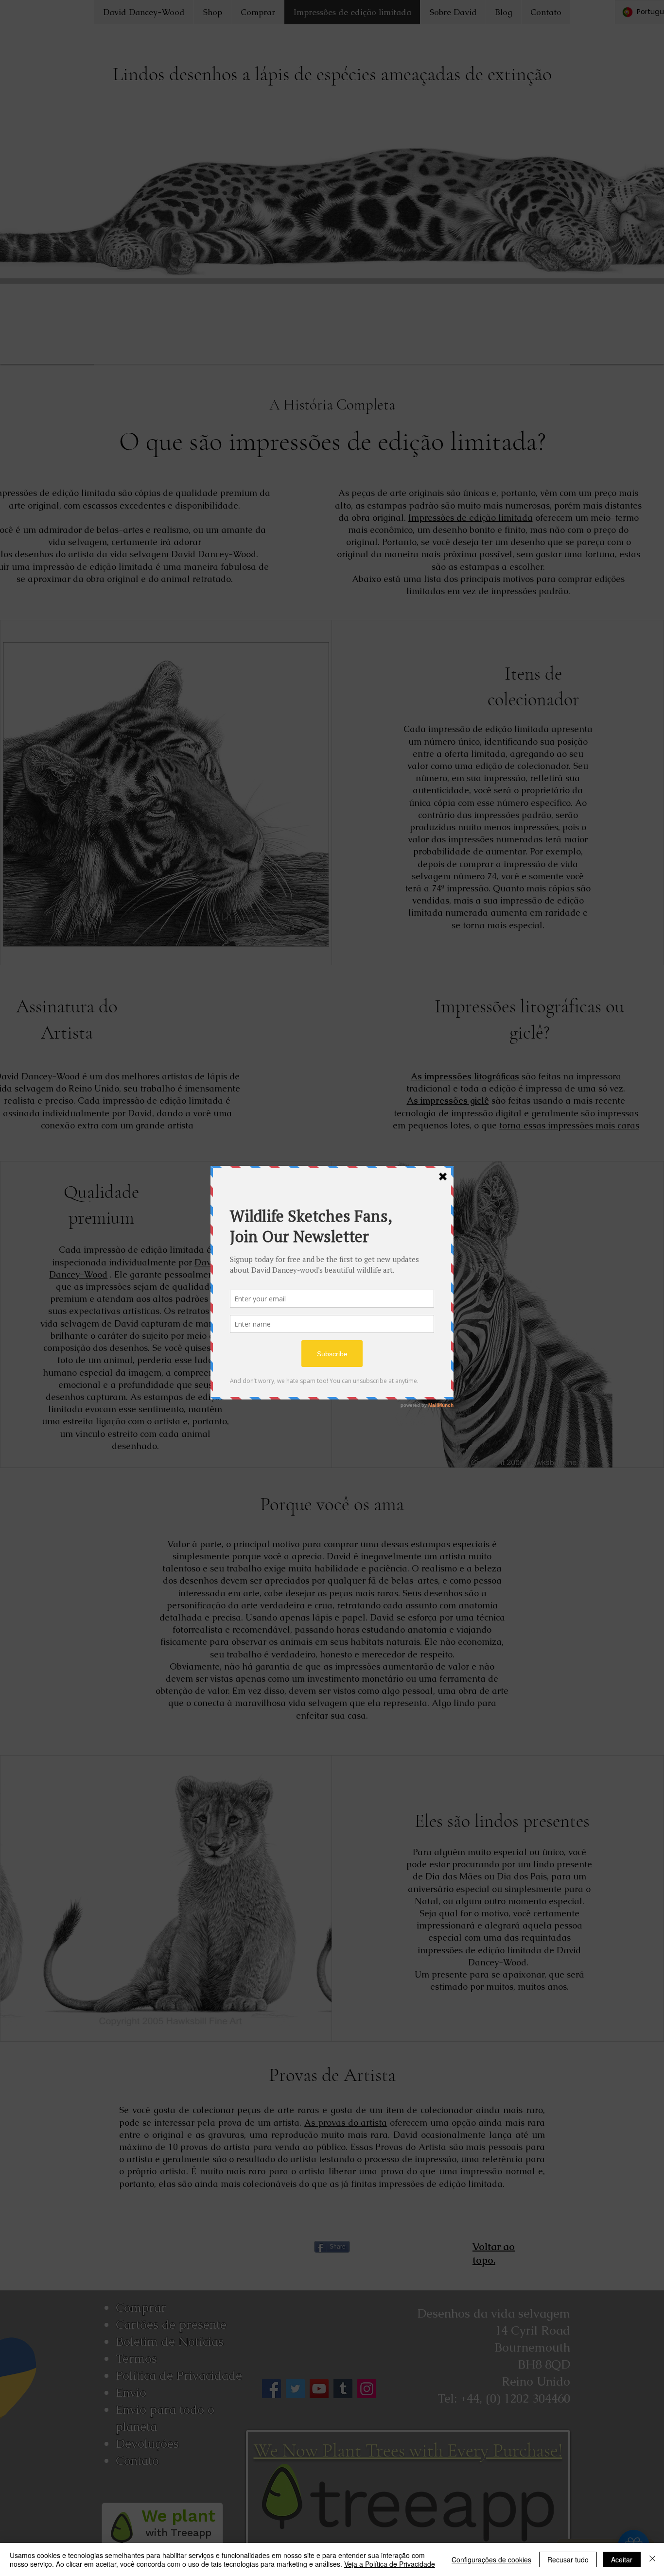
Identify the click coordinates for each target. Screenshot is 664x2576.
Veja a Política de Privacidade (390, 2564)
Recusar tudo (568, 2559)
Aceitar (622, 2559)
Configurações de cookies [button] (491, 2559)
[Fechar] (652, 2559)
